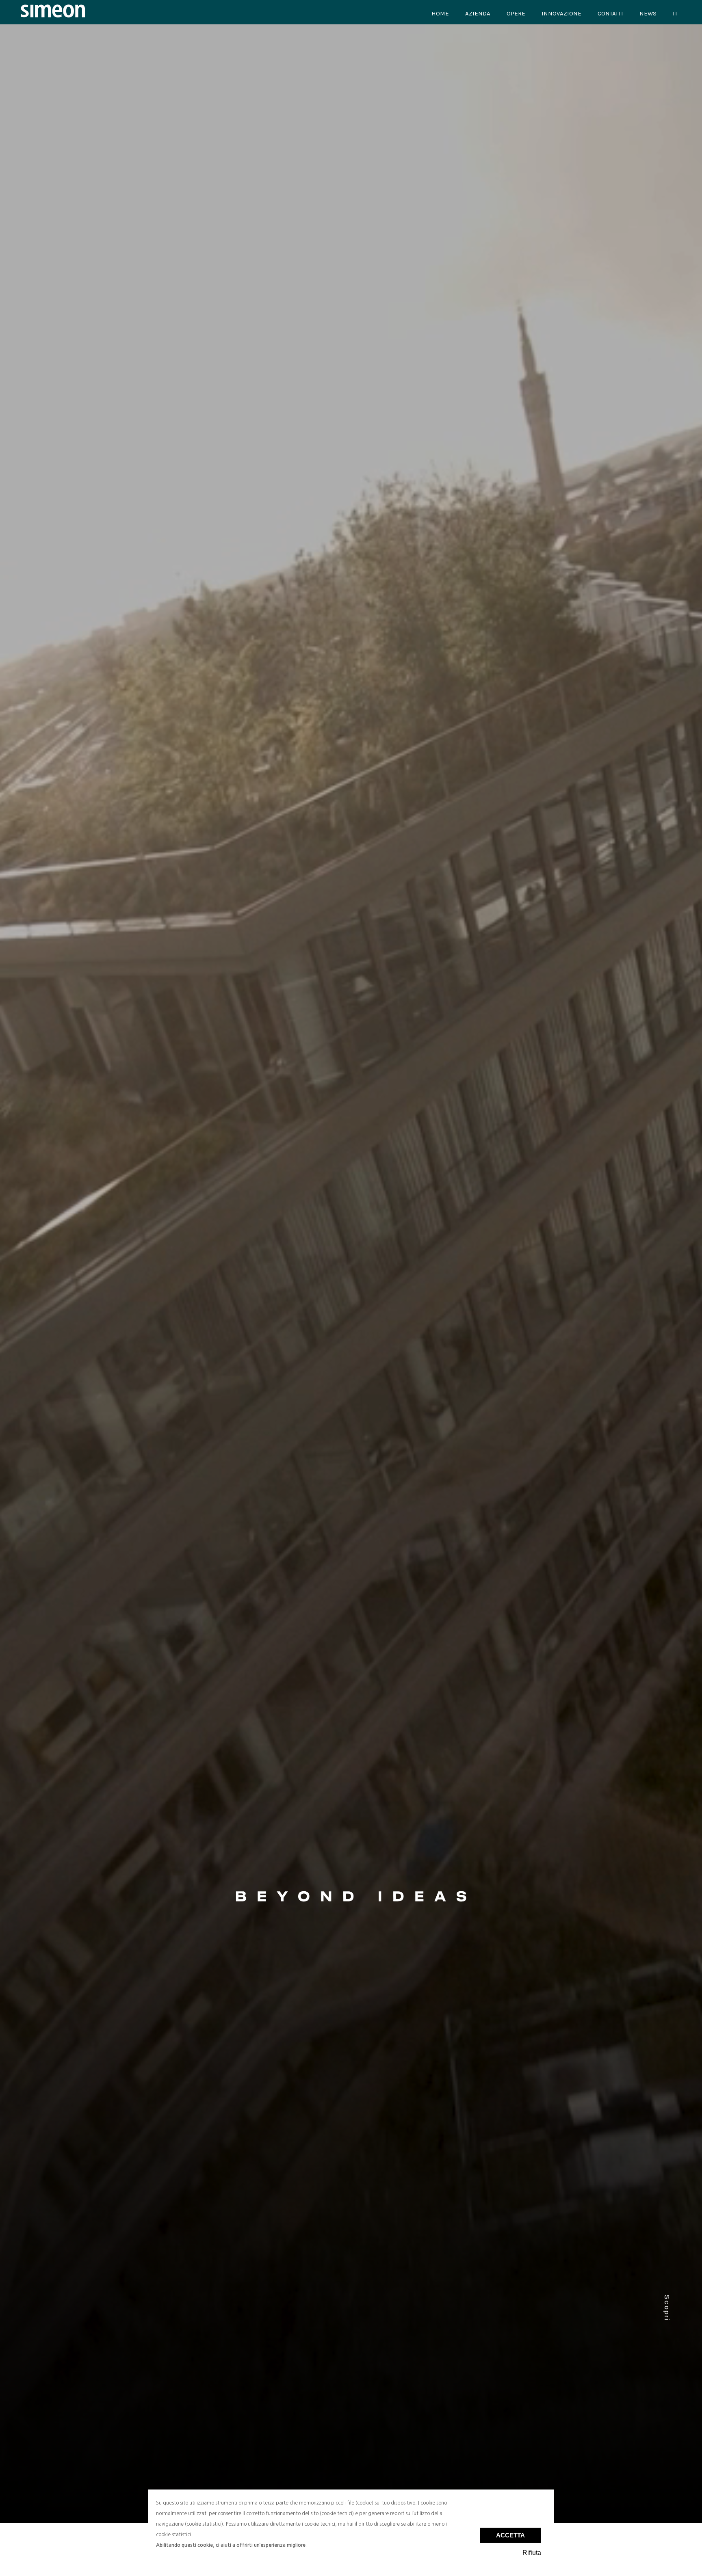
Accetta (510, 2535)
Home (440, 13)
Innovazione (561, 13)
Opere (516, 13)
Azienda (478, 13)
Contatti (610, 13)
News (648, 13)
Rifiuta (532, 2553)
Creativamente (106, 556)
